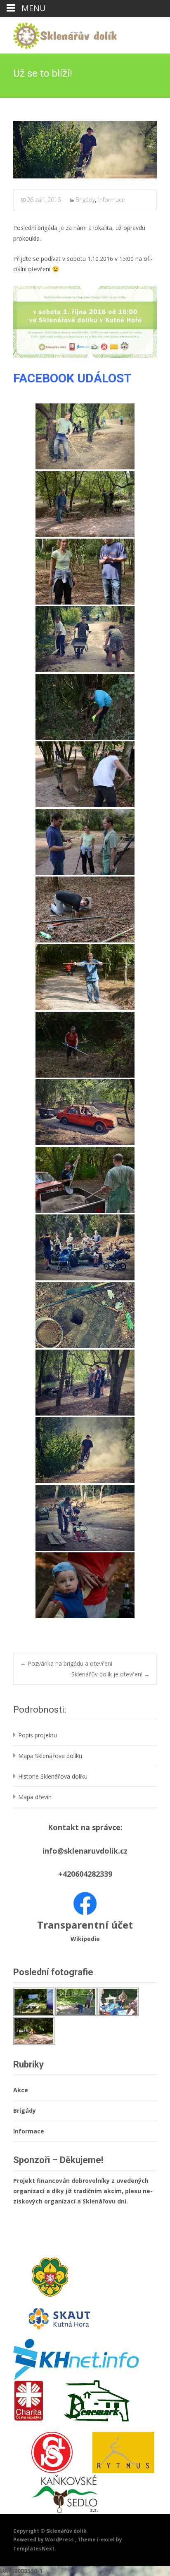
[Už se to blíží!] (85, 150)
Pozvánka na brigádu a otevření (66, 1663)
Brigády (85, 200)
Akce (21, 2090)
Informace (112, 200)
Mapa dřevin (35, 1797)
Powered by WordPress (44, 2540)
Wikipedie (85, 1939)
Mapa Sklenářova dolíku (50, 1756)
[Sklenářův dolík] (58, 34)
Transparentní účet (85, 1925)
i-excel (106, 2540)
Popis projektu (38, 1735)
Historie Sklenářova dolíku (53, 1776)
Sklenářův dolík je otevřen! (111, 1674)
